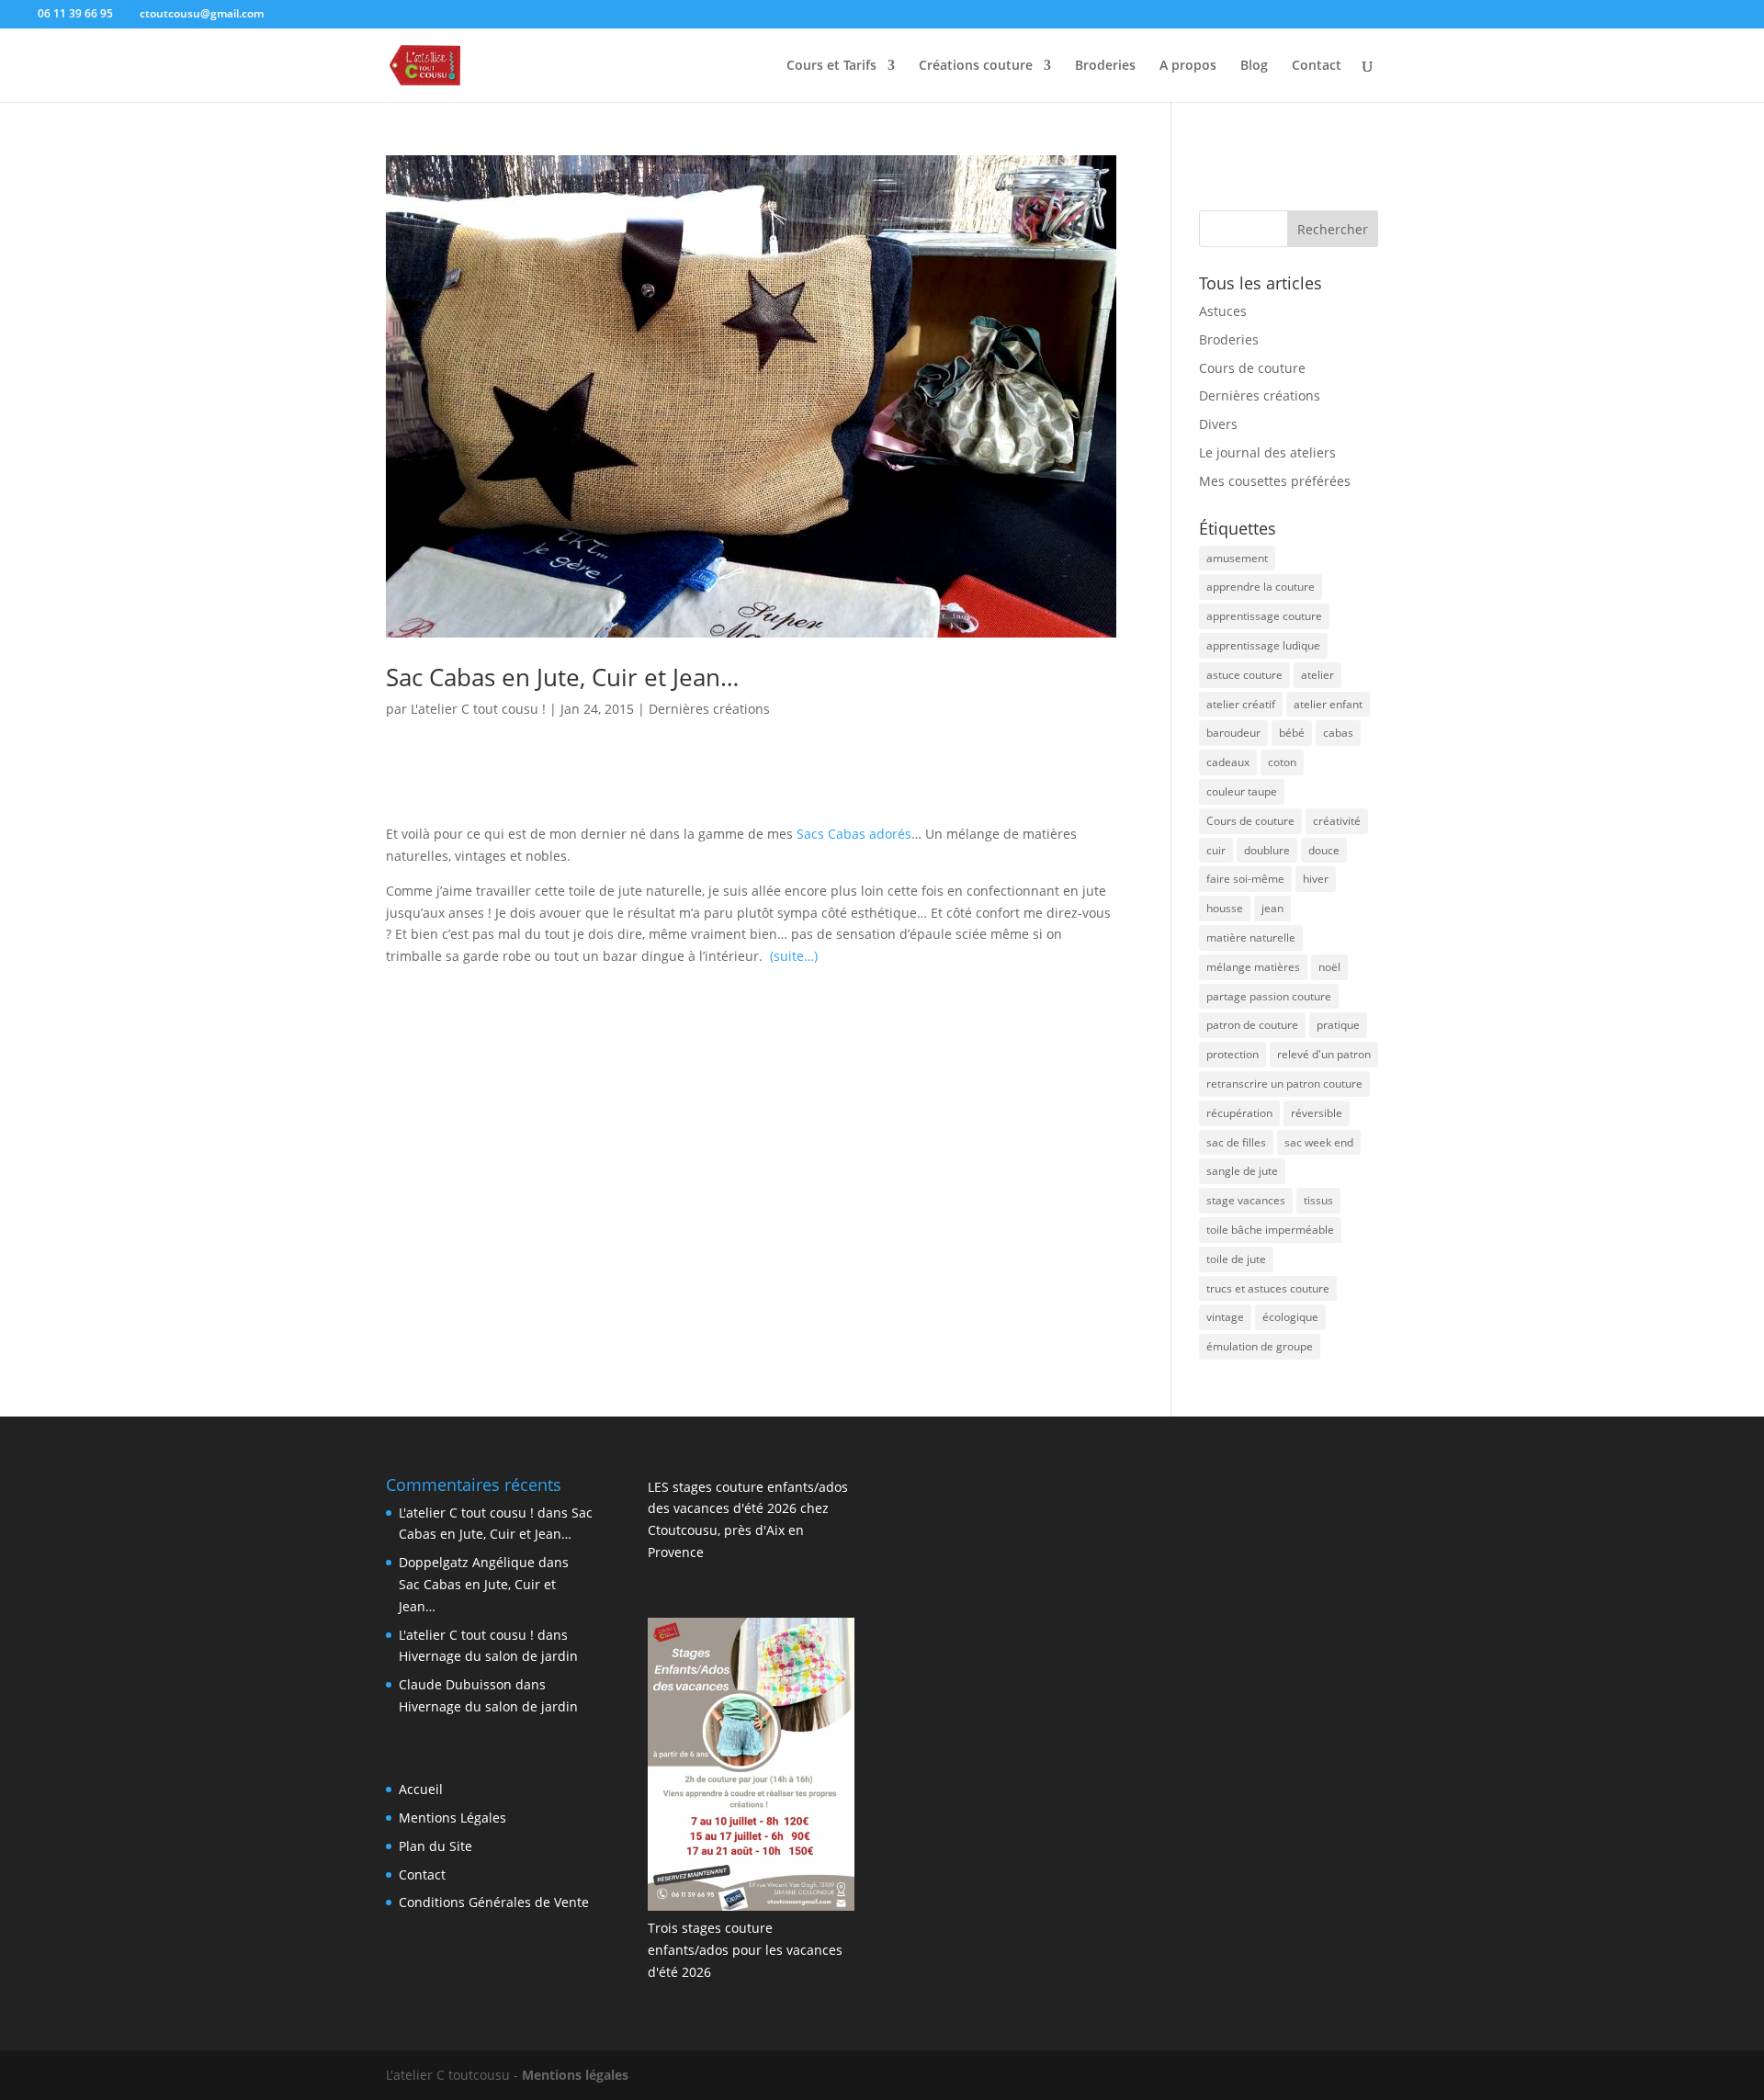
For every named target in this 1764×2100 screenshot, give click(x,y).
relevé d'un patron (1324, 1054)
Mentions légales (575, 2075)
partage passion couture (1269, 996)
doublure (1267, 850)
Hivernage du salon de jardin (488, 1656)
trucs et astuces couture (1268, 1288)
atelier (1317, 675)
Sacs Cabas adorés (854, 834)
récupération (1239, 1113)
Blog (1254, 66)
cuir (1216, 850)
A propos (1188, 66)
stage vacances (1246, 1200)
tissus (1318, 1200)
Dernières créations (709, 709)
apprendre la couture (1261, 587)
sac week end (1319, 1142)
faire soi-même (1245, 879)
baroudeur (1233, 733)
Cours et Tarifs (831, 66)
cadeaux (1228, 762)
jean (1272, 908)
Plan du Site (435, 1846)
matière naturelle (1251, 937)
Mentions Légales (452, 1818)
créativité (1337, 821)
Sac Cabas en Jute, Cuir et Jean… (562, 677)
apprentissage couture (1264, 616)
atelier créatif (1241, 704)
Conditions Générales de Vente (494, 1902)
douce (1324, 850)
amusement (1237, 558)
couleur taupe (1242, 791)
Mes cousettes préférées (1275, 481)
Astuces (1223, 311)
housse (1225, 908)
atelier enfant (1328, 704)
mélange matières (1253, 967)
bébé (1292, 733)
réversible (1317, 1113)
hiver (1316, 879)
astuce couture (1244, 675)
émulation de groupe (1260, 1346)
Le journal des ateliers (1267, 452)
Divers (1218, 424)
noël (1329, 967)
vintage (1225, 1317)
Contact (1317, 66)
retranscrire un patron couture (1284, 1084)
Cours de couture (1252, 368)
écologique (1290, 1317)
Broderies (1105, 66)
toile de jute (1236, 1259)
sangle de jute (1242, 1171)
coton (1282, 762)
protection (1233, 1054)
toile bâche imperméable (1270, 1230)
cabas (1338, 733)
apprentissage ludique (1263, 645)
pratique (1338, 1025)
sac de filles (1236, 1142)
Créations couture (976, 66)
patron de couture (1252, 1025)
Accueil (421, 1789)
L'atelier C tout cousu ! (478, 709)
